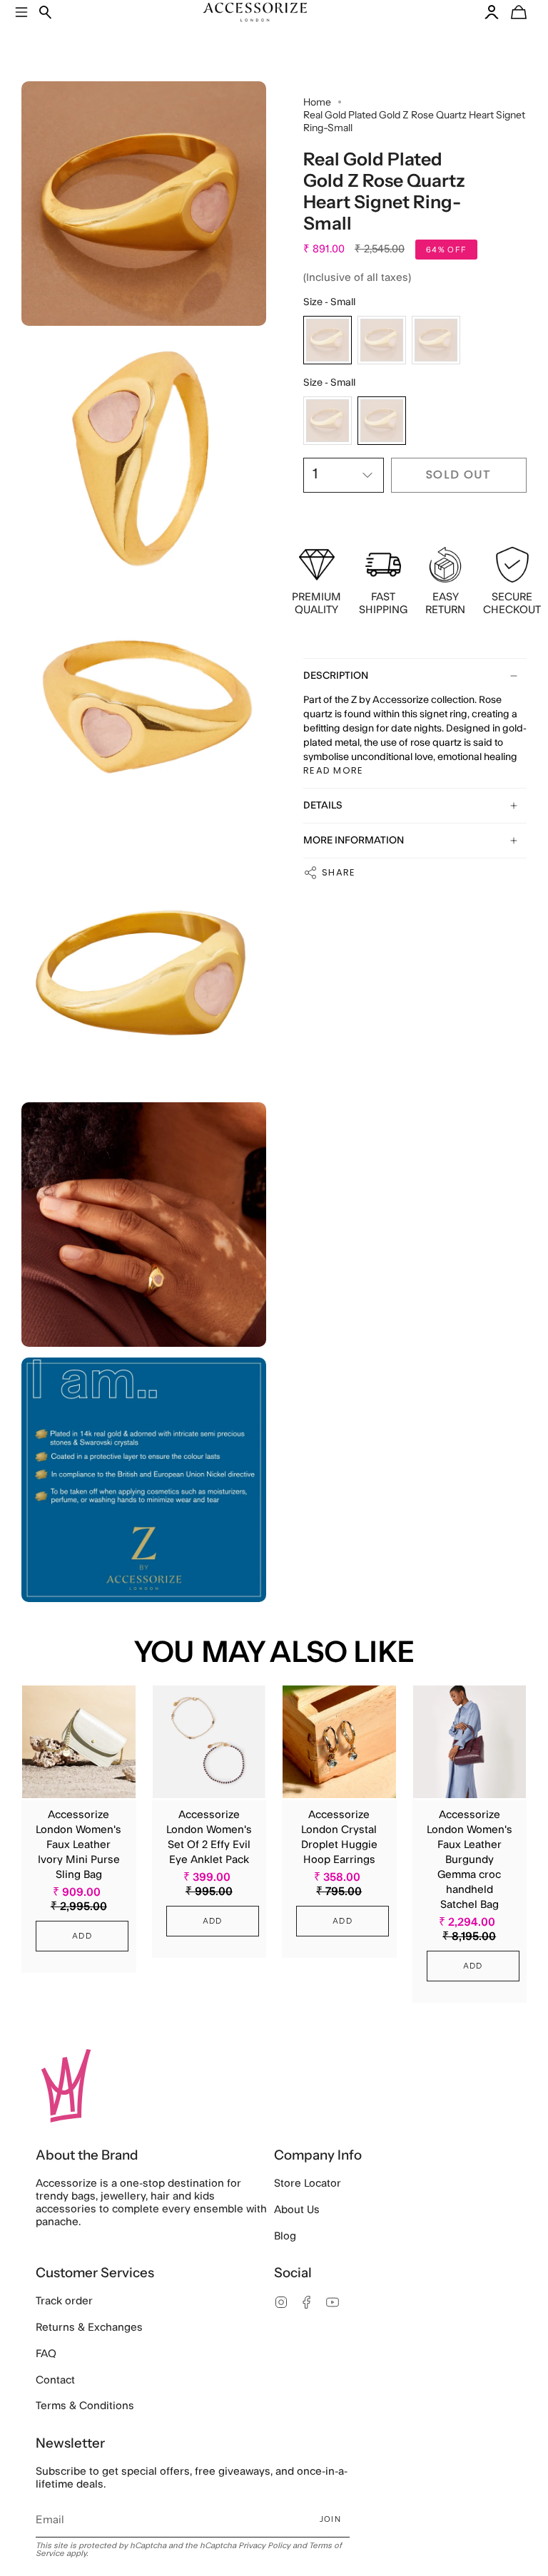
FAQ (46, 2354)
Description (336, 676)
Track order (64, 2301)
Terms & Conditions (85, 2406)
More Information (354, 841)
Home (317, 102)
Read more (334, 770)
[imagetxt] (144, 204)
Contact (55, 2380)
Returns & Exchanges (89, 2328)
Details (323, 806)
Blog (285, 2236)
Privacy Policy (264, 2546)
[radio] (328, 340)
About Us (297, 2210)
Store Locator (308, 2184)
